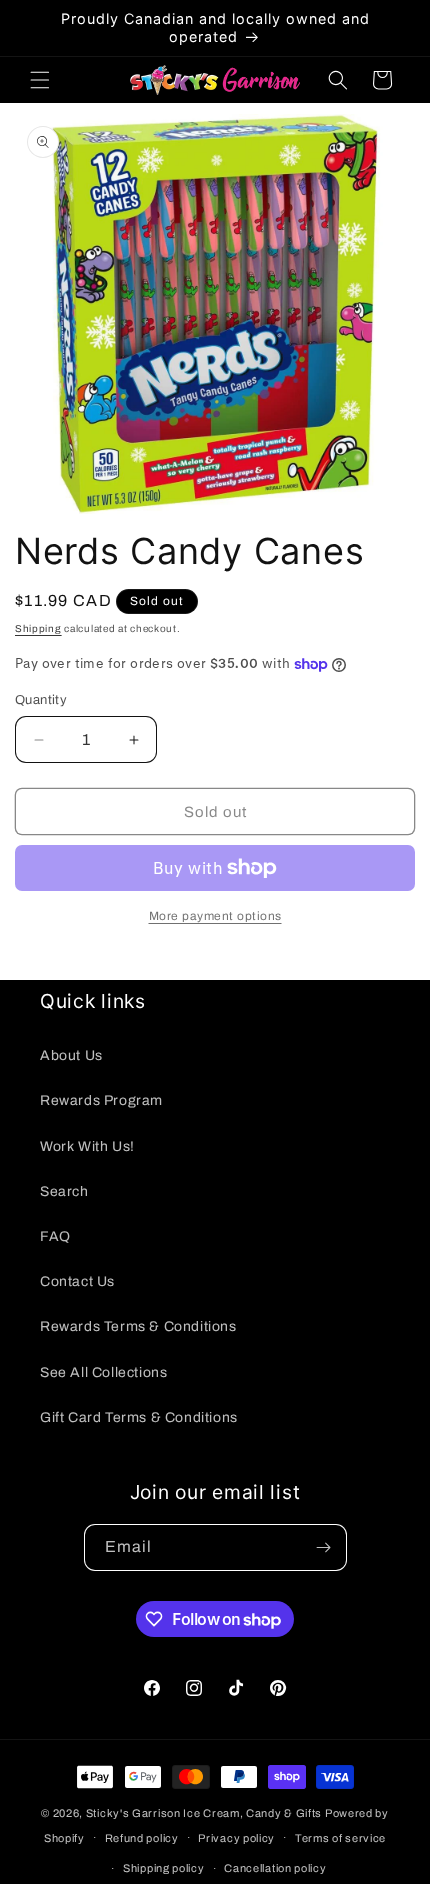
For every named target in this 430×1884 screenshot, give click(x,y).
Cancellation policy (275, 1868)
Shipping (38, 628)
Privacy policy (236, 1838)
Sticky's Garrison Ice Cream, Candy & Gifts (204, 1813)
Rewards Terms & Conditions (138, 1326)
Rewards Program (101, 1100)
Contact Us (77, 1281)
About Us (71, 1055)
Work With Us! (87, 1146)
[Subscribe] (324, 1547)
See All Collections (103, 1372)
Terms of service (340, 1838)
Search (64, 1191)
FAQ (55, 1236)
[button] (40, 80)
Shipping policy (164, 1868)
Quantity (41, 700)
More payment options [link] (215, 916)
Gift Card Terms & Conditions (139, 1417)
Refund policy (142, 1838)
